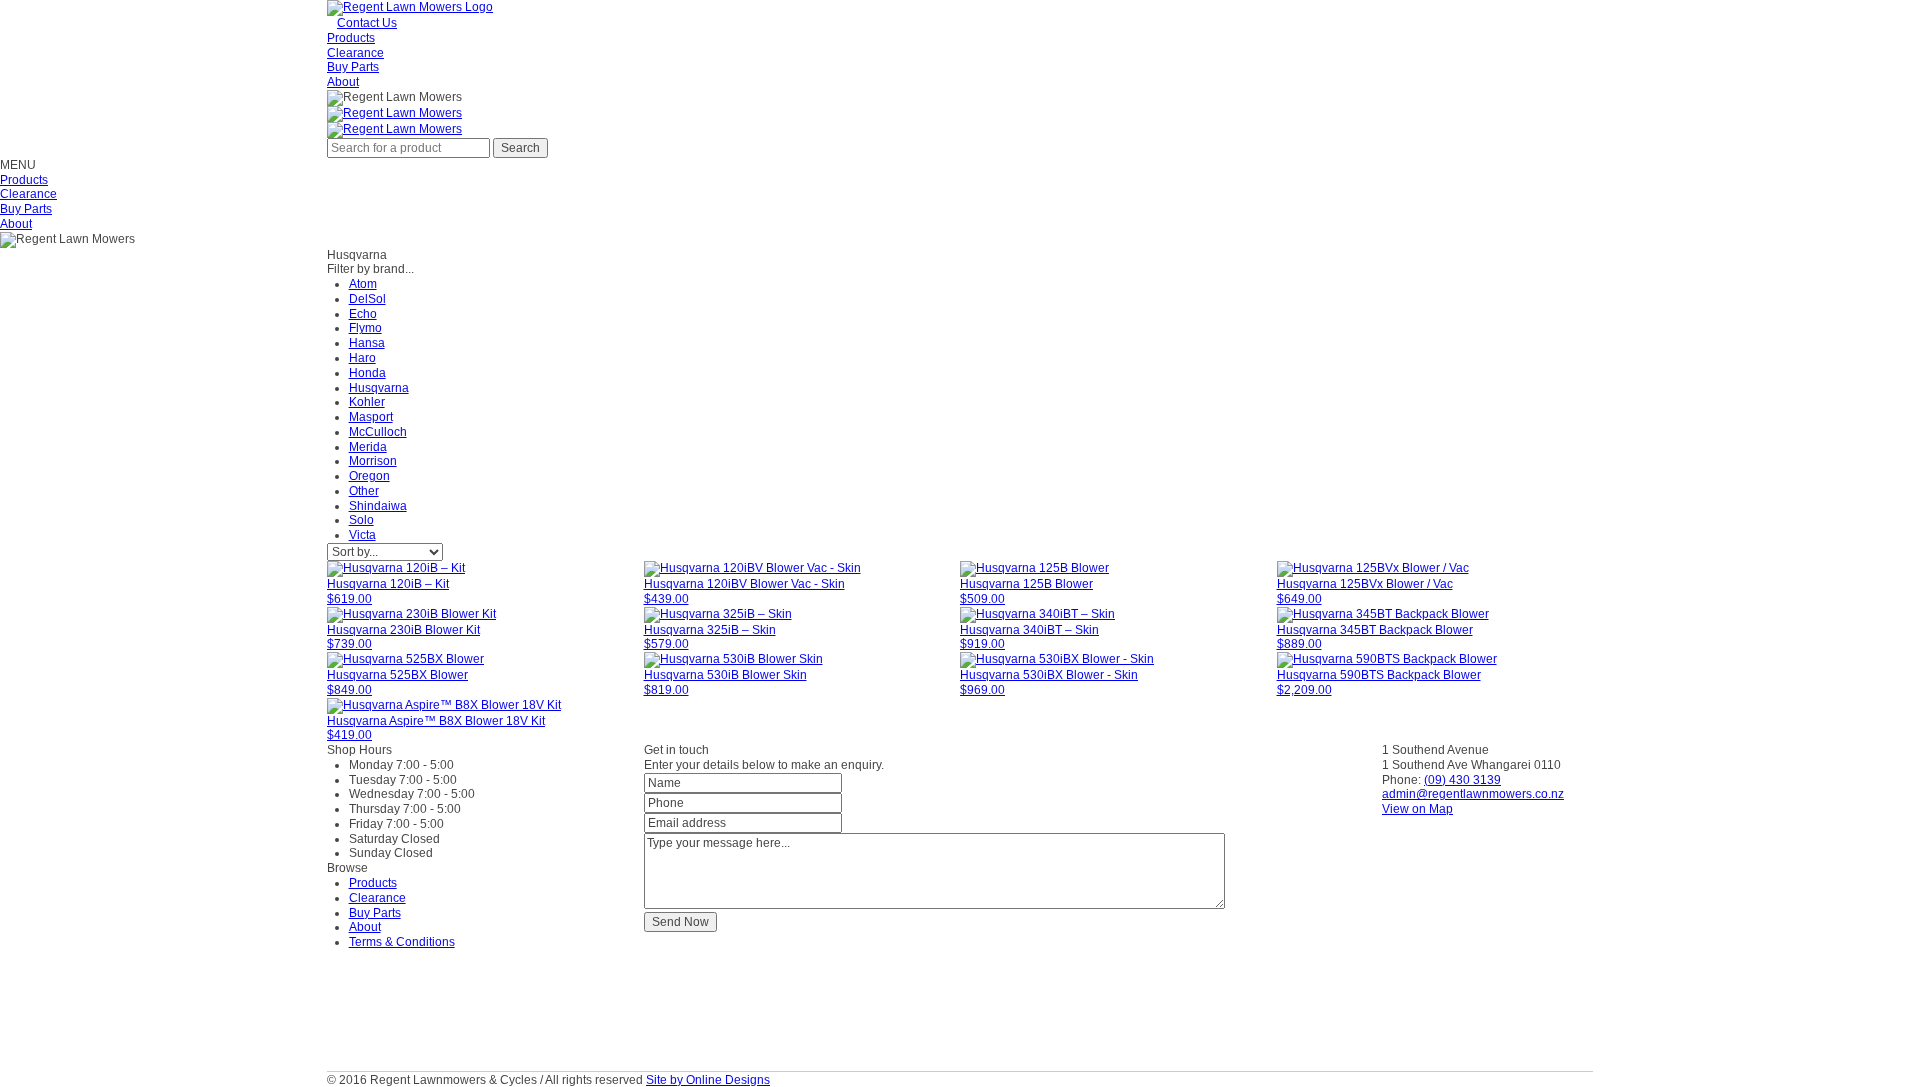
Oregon (369, 476)
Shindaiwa (378, 506)
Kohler (367, 402)
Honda (367, 373)
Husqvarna (379, 388)
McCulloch (378, 432)
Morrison (373, 461)
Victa (362, 535)
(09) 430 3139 (1462, 780)
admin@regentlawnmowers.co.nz (1473, 794)
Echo (363, 314)
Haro (362, 358)
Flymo (365, 328)
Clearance (355, 53)
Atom (363, 284)
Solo (361, 520)
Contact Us (367, 23)
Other (364, 491)
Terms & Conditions (402, 942)
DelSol (367, 299)
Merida (368, 447)
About (343, 82)
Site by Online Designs (708, 1080)
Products (351, 38)
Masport (371, 417)
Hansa (367, 343)
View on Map (1417, 809)
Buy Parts (353, 67)
